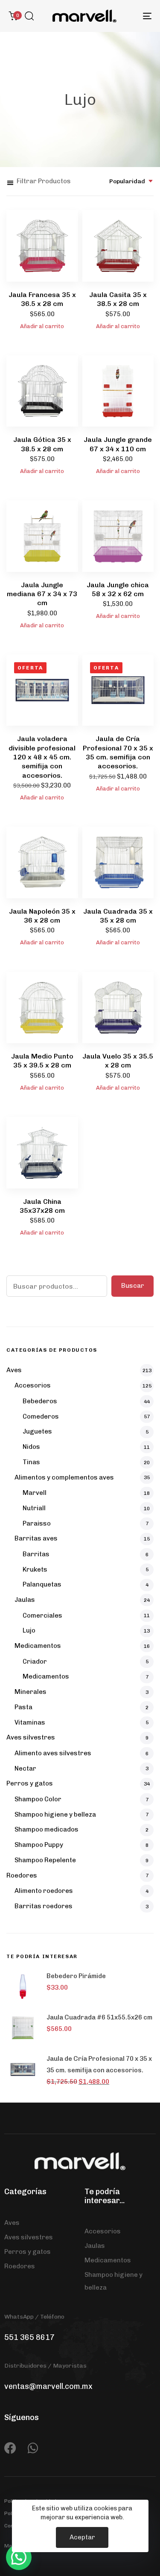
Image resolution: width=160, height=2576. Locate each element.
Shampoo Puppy (39, 1845)
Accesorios (33, 1385)
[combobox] (131, 181)
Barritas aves (36, 1538)
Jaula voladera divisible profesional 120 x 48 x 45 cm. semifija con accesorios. (42, 757)
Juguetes (37, 1431)
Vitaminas (30, 1722)
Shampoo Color (38, 1799)
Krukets (35, 1569)
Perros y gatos (30, 1783)
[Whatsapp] (33, 2448)
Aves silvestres (31, 1737)
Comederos (41, 1416)
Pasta (23, 1707)
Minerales (31, 1692)
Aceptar (82, 2537)
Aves (14, 1370)
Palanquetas (42, 1584)
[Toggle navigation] (128, 16)
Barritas (36, 1554)
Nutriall (34, 1508)
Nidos (31, 1447)
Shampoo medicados (47, 1829)
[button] (29, 16)
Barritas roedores (44, 1906)
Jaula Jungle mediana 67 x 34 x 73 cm (42, 594)
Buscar (133, 1286)
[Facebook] (10, 2448)
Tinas (31, 1462)
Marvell (35, 1493)
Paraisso (37, 1523)
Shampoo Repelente (45, 1860)
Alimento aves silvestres (53, 1753)
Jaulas (25, 1600)
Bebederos (40, 1401)
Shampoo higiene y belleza (55, 1814)
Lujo (29, 1630)
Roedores (22, 1875)
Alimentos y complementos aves (64, 1477)
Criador (35, 1662)
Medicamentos (38, 1646)
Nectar (25, 1768)
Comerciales (42, 1615)
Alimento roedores (44, 1891)
